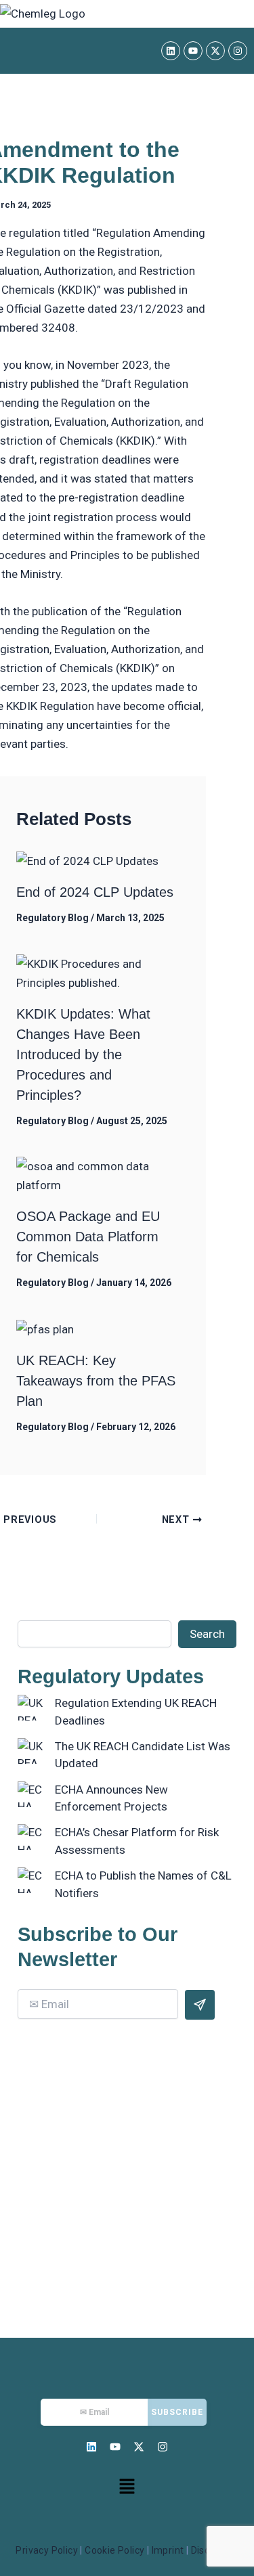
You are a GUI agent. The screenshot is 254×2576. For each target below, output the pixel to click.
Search (207, 1634)
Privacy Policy (47, 2550)
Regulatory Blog (52, 918)
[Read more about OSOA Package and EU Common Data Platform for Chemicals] (97, 1175)
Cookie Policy (114, 2550)
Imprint (168, 2550)
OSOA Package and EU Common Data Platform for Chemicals (88, 1237)
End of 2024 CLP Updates (95, 892)
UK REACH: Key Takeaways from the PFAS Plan (96, 1381)
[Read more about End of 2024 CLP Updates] (87, 860)
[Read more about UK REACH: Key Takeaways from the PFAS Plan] (45, 1329)
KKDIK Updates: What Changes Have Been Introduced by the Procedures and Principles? (83, 1054)
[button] (127, 2487)
